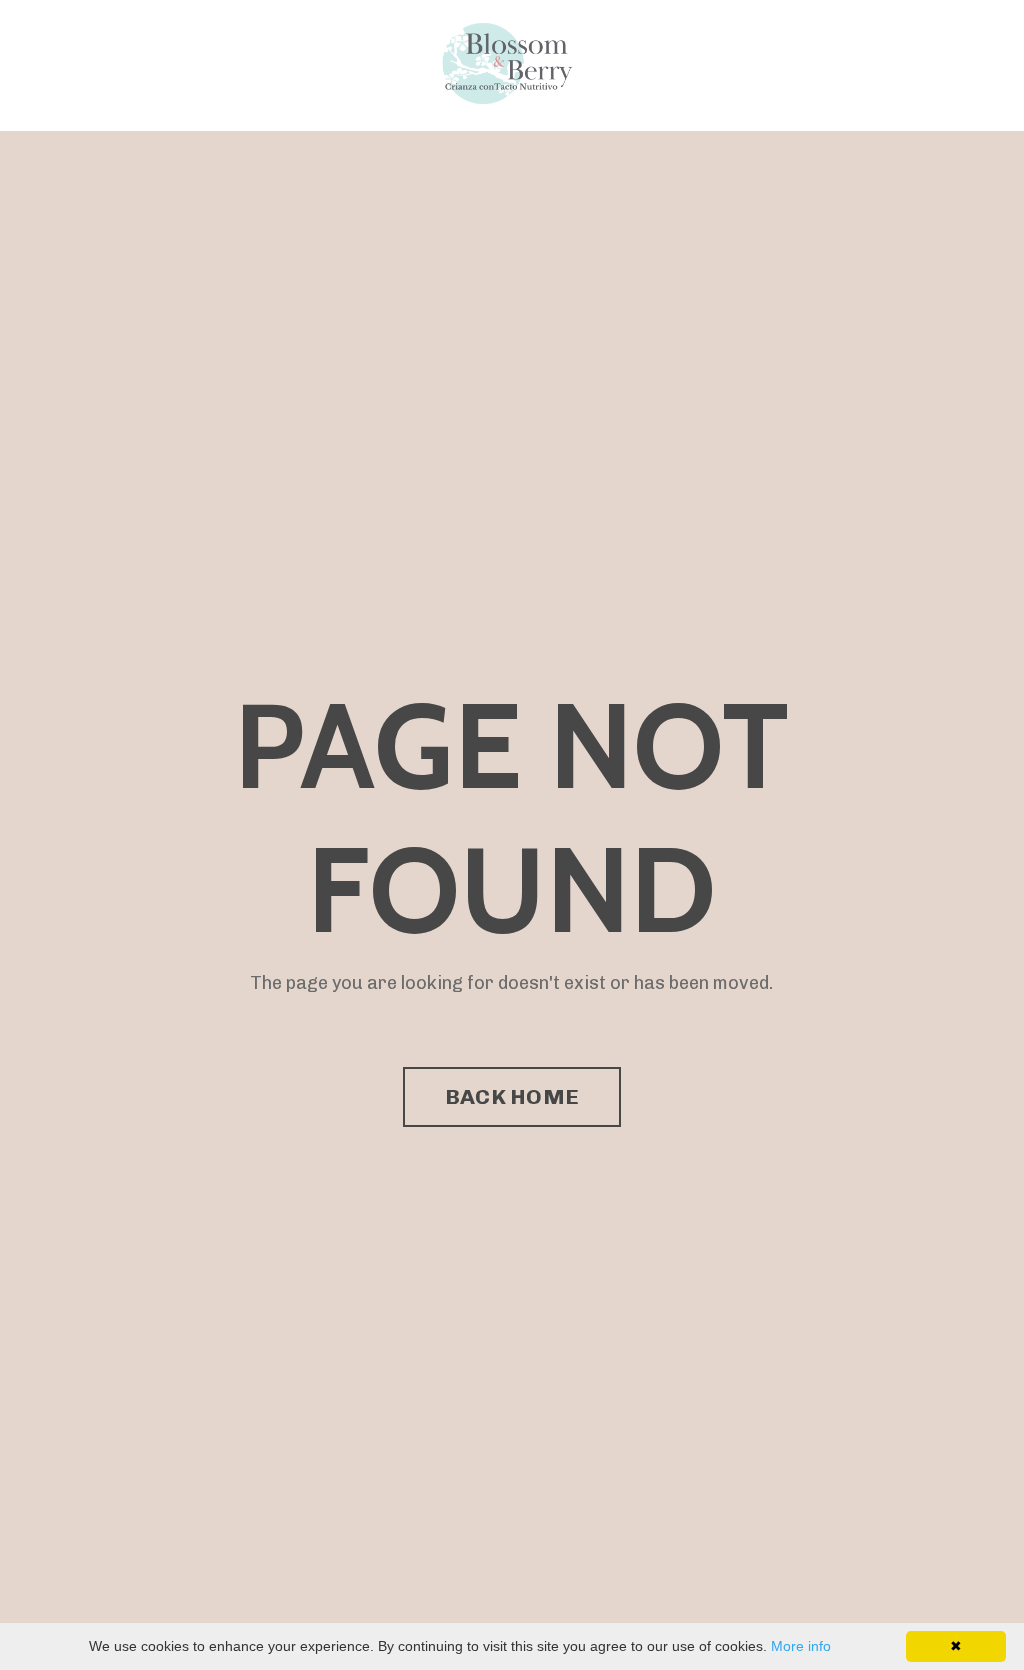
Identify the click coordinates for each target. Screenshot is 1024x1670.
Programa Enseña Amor (137, 64)
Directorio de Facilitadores (352, 64)
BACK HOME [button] (512, 1096)
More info (801, 1646)
